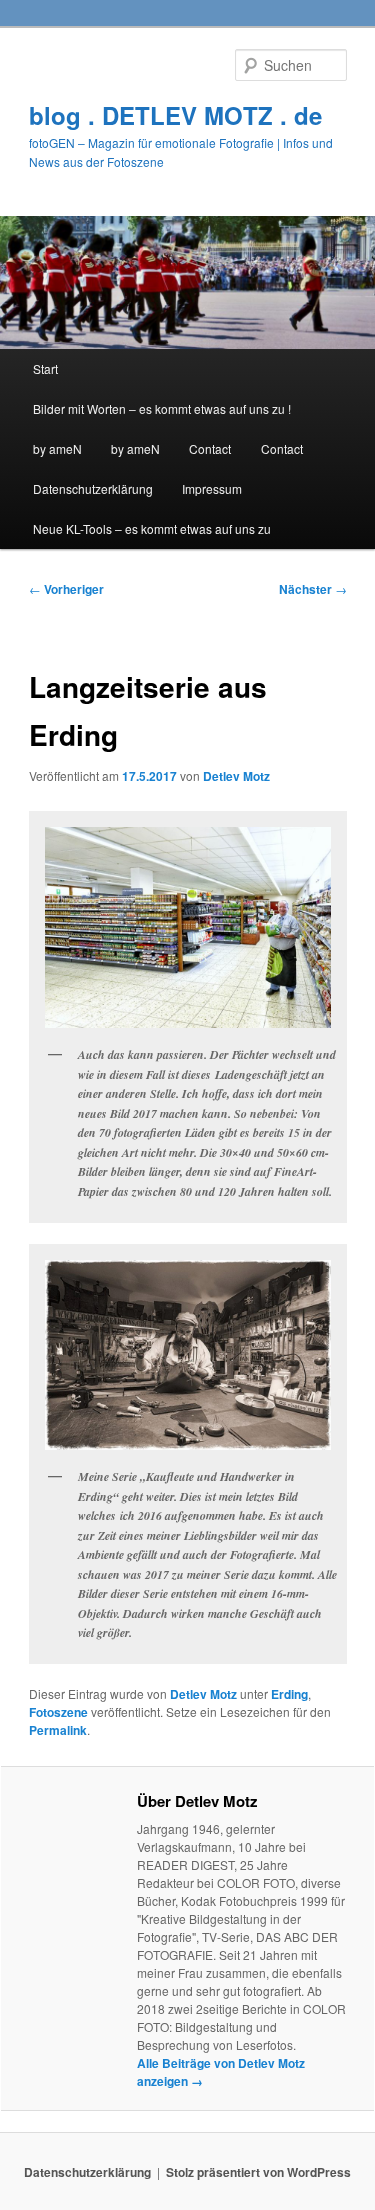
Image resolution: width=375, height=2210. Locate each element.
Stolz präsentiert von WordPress (258, 2172)
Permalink (58, 1730)
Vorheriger (66, 589)
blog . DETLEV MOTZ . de (175, 115)
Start (45, 368)
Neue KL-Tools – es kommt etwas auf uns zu (152, 528)
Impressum (212, 488)
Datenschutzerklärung (93, 488)
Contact (210, 448)
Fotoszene (58, 1712)
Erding (289, 1694)
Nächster (313, 589)
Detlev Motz (236, 776)
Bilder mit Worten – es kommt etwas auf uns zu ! (162, 408)
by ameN (57, 448)
